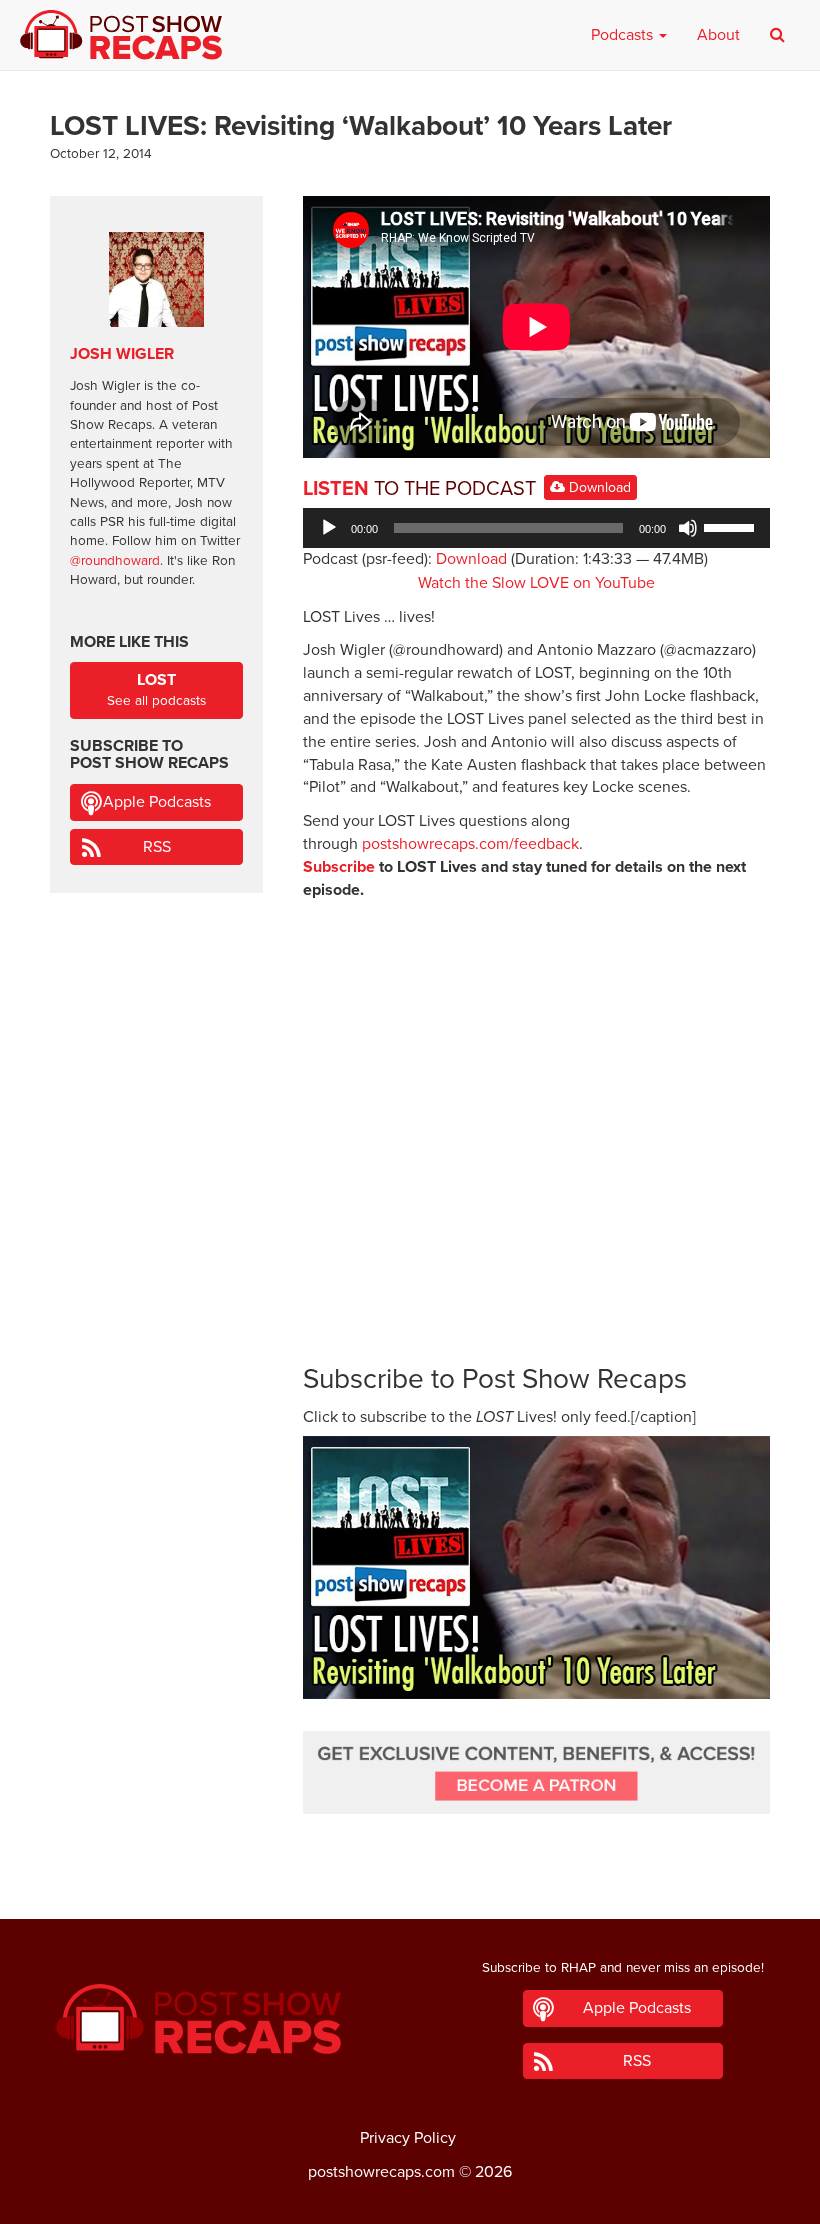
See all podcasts (156, 689)
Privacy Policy (408, 2138)
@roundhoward (115, 561)
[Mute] (688, 528)
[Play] (329, 528)
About (718, 35)
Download (598, 487)
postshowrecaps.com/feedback (470, 844)
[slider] (732, 526)
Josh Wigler (122, 354)
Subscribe (339, 867)
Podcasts (624, 35)
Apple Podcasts (157, 802)
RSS (157, 847)
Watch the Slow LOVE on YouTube (536, 583)
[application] (536, 528)
